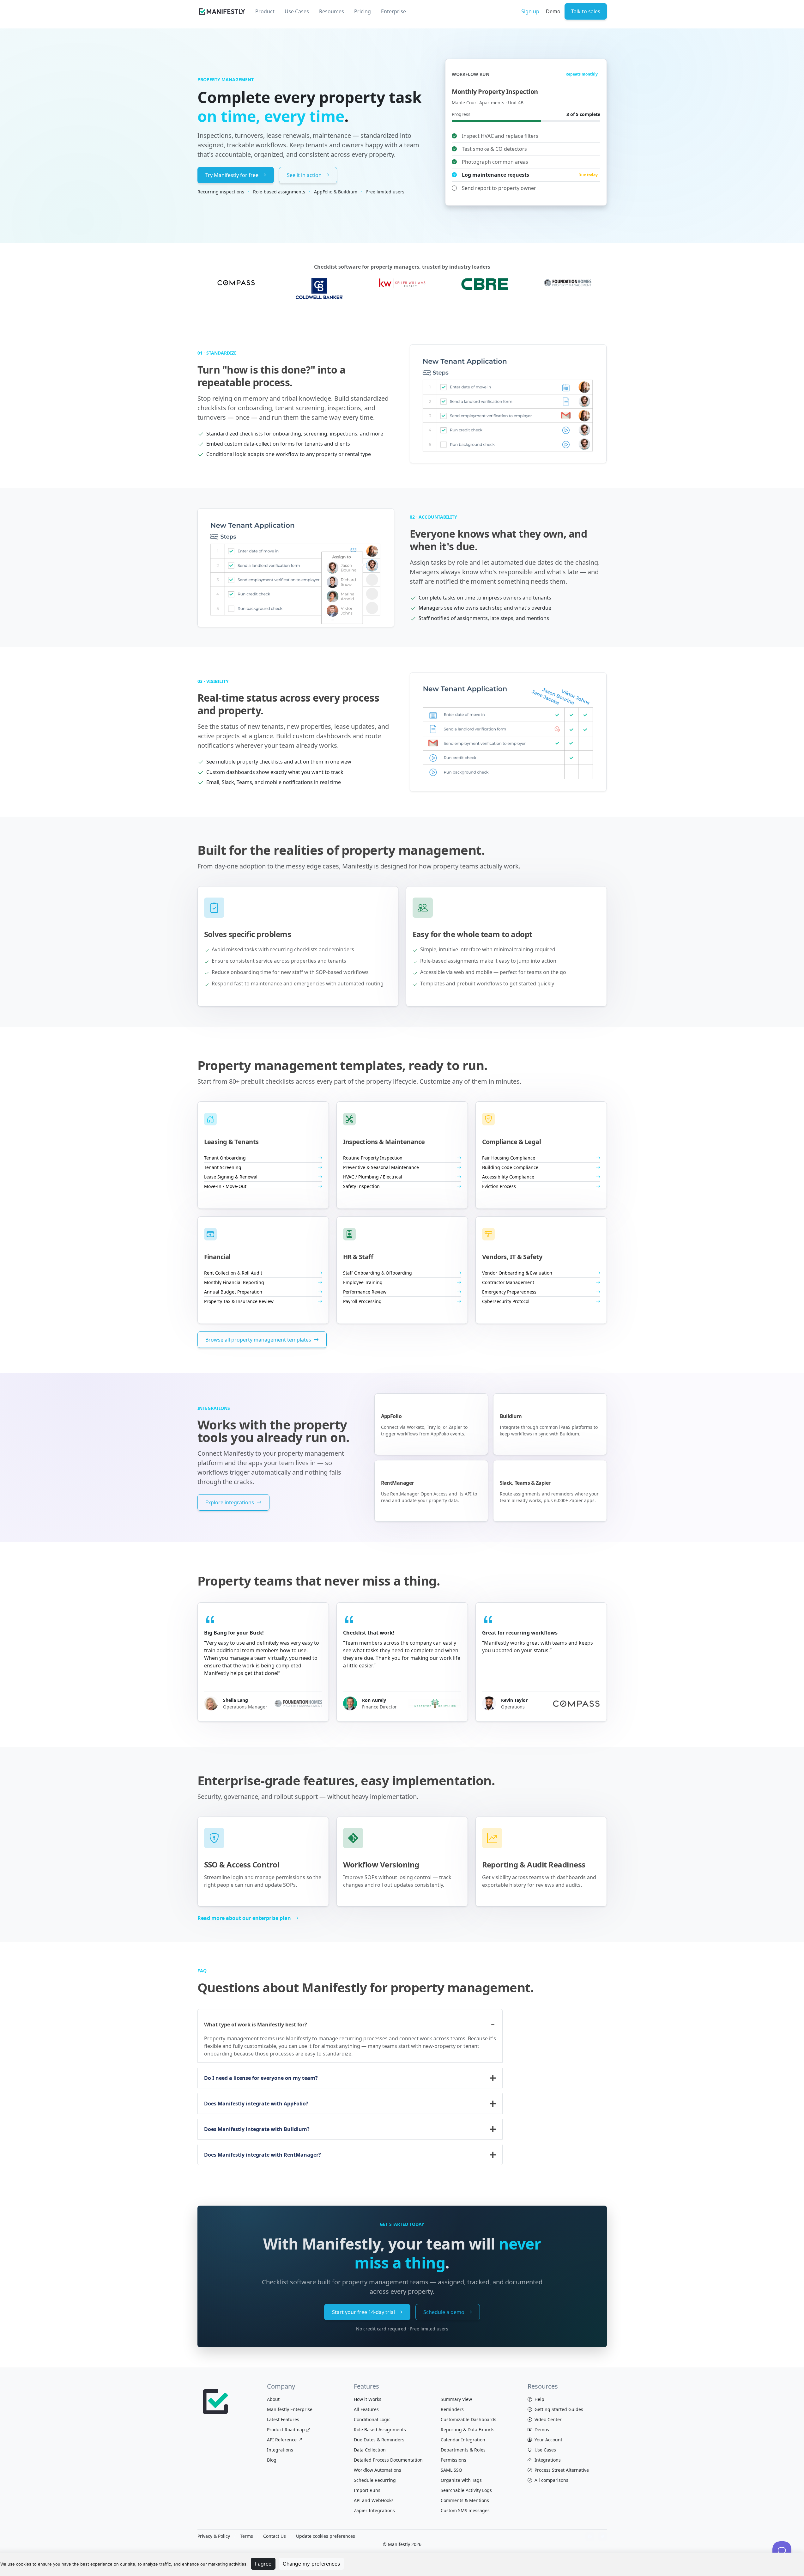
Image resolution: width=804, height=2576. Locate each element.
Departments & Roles (463, 2450)
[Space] (216, 2401)
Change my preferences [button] (311, 2564)
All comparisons (551, 2480)
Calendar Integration (463, 2440)
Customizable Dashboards (468, 2419)
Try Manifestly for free (233, 175)
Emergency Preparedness (509, 1292)
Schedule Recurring (375, 2480)
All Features (366, 2409)
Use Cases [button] (297, 11)
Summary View (456, 2399)
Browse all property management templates (259, 1340)
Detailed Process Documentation (388, 2460)
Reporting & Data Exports (468, 2430)
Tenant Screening (223, 1167)
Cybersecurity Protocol (506, 1301)
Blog (272, 2460)
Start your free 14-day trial (364, 2312)
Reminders (452, 2409)
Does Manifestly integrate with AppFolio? (256, 2104)
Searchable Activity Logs (466, 2490)
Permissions (453, 2460)
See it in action (305, 175)
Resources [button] (332, 11)
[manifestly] (222, 12)
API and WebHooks (374, 2500)
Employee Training (363, 1282)
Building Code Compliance (510, 1167)
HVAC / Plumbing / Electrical (373, 1177)
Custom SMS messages (465, 2510)
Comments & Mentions (465, 2500)
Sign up (530, 11)
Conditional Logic (372, 2419)
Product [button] (265, 11)
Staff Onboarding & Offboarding (378, 1273)
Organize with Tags (461, 2480)
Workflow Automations (378, 2470)
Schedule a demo (444, 2312)
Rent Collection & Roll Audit (233, 1273)
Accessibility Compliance (508, 1177)
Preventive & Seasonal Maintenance (381, 1167)
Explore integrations (230, 1502)
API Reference (282, 2440)
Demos (541, 2430)
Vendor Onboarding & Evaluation (517, 1273)
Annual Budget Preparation (233, 1292)
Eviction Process (499, 1186)
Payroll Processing (362, 1301)
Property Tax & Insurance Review (239, 1301)
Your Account (548, 2440)
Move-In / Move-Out (225, 1186)
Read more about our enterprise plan (245, 1918)
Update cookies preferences (326, 2536)
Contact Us (275, 2536)
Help (539, 2399)
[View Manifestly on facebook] (590, 2536)
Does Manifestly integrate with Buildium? (257, 2129)
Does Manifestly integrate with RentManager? (263, 2155)
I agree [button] (263, 2564)
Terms (247, 2536)
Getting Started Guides (558, 2409)
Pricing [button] (363, 11)
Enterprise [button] (393, 11)
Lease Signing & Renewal (231, 1177)
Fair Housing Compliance (509, 1158)
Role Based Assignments (380, 2430)
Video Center (547, 2419)
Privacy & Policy (214, 2536)
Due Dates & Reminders (379, 2440)
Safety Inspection (361, 1186)
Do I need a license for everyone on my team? (261, 2078)
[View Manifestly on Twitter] (602, 2536)
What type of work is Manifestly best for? (256, 2025)
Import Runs (367, 2490)
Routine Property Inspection (373, 1158)
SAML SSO (451, 2470)
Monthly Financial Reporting (234, 1282)
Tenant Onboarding (225, 1158)
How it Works (368, 2399)
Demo (553, 11)
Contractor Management (508, 1282)
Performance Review (365, 1292)
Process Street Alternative (561, 2470)
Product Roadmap (286, 2430)
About (273, 2399)
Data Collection (370, 2450)
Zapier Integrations (374, 2510)
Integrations (280, 2450)
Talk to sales (586, 11)
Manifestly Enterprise (290, 2409)
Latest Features (283, 2419)
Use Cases (545, 2450)
